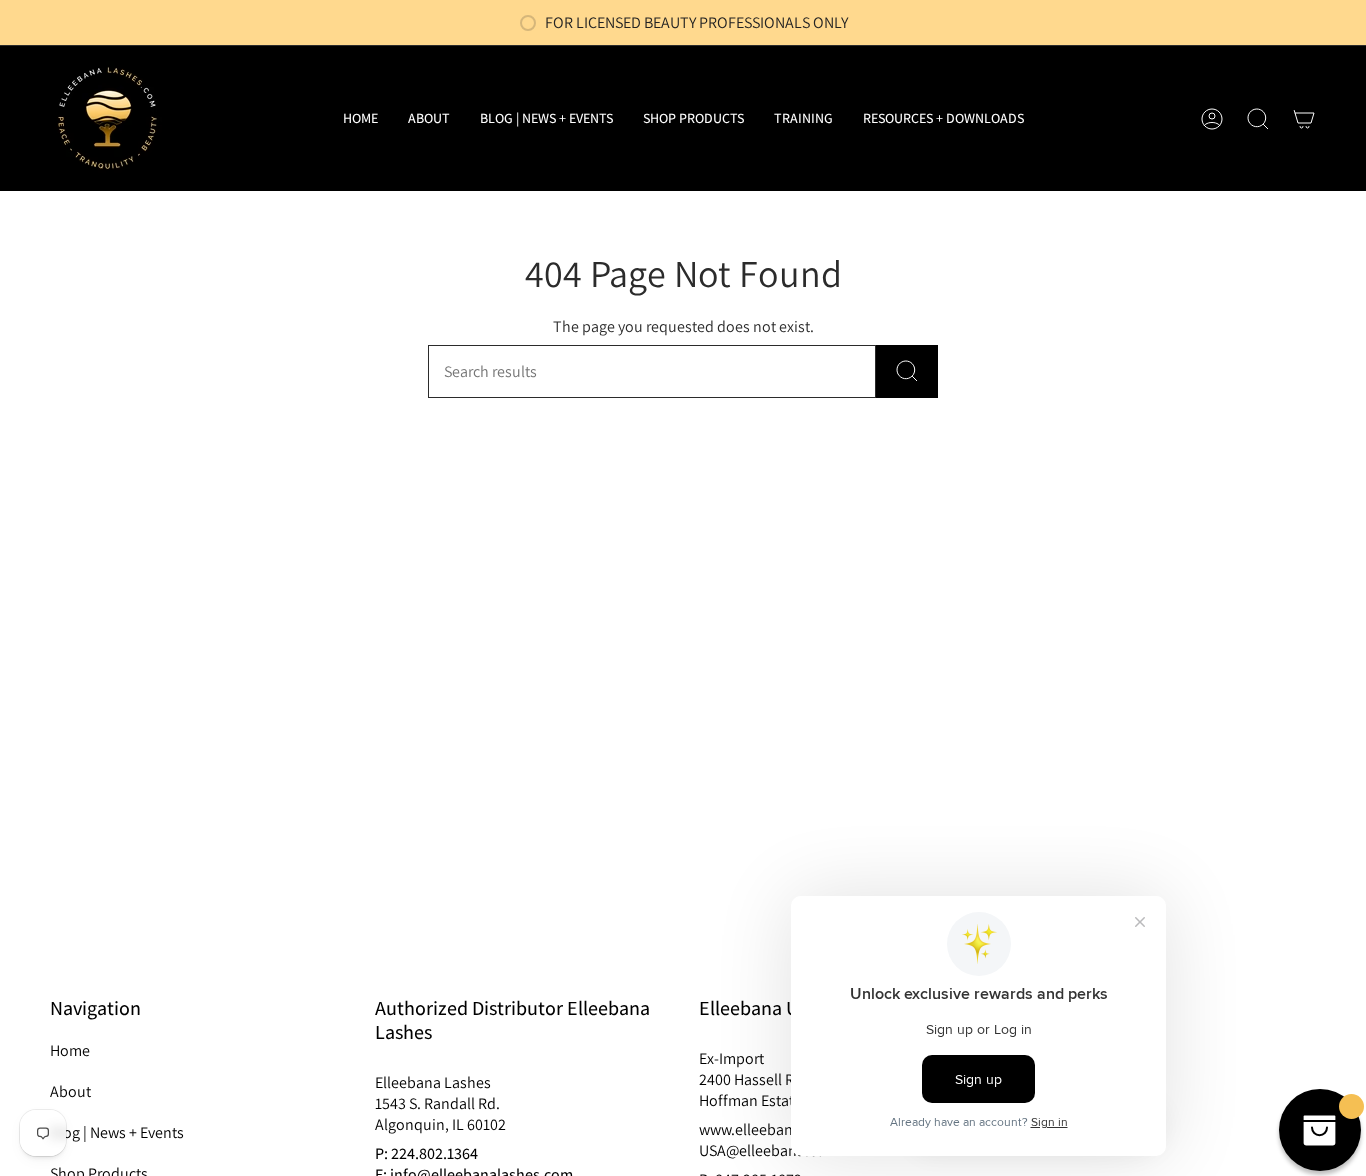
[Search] (907, 371)
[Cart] (1304, 119)
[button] (693, 118)
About (70, 1091)
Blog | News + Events (117, 1132)
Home (70, 1050)
